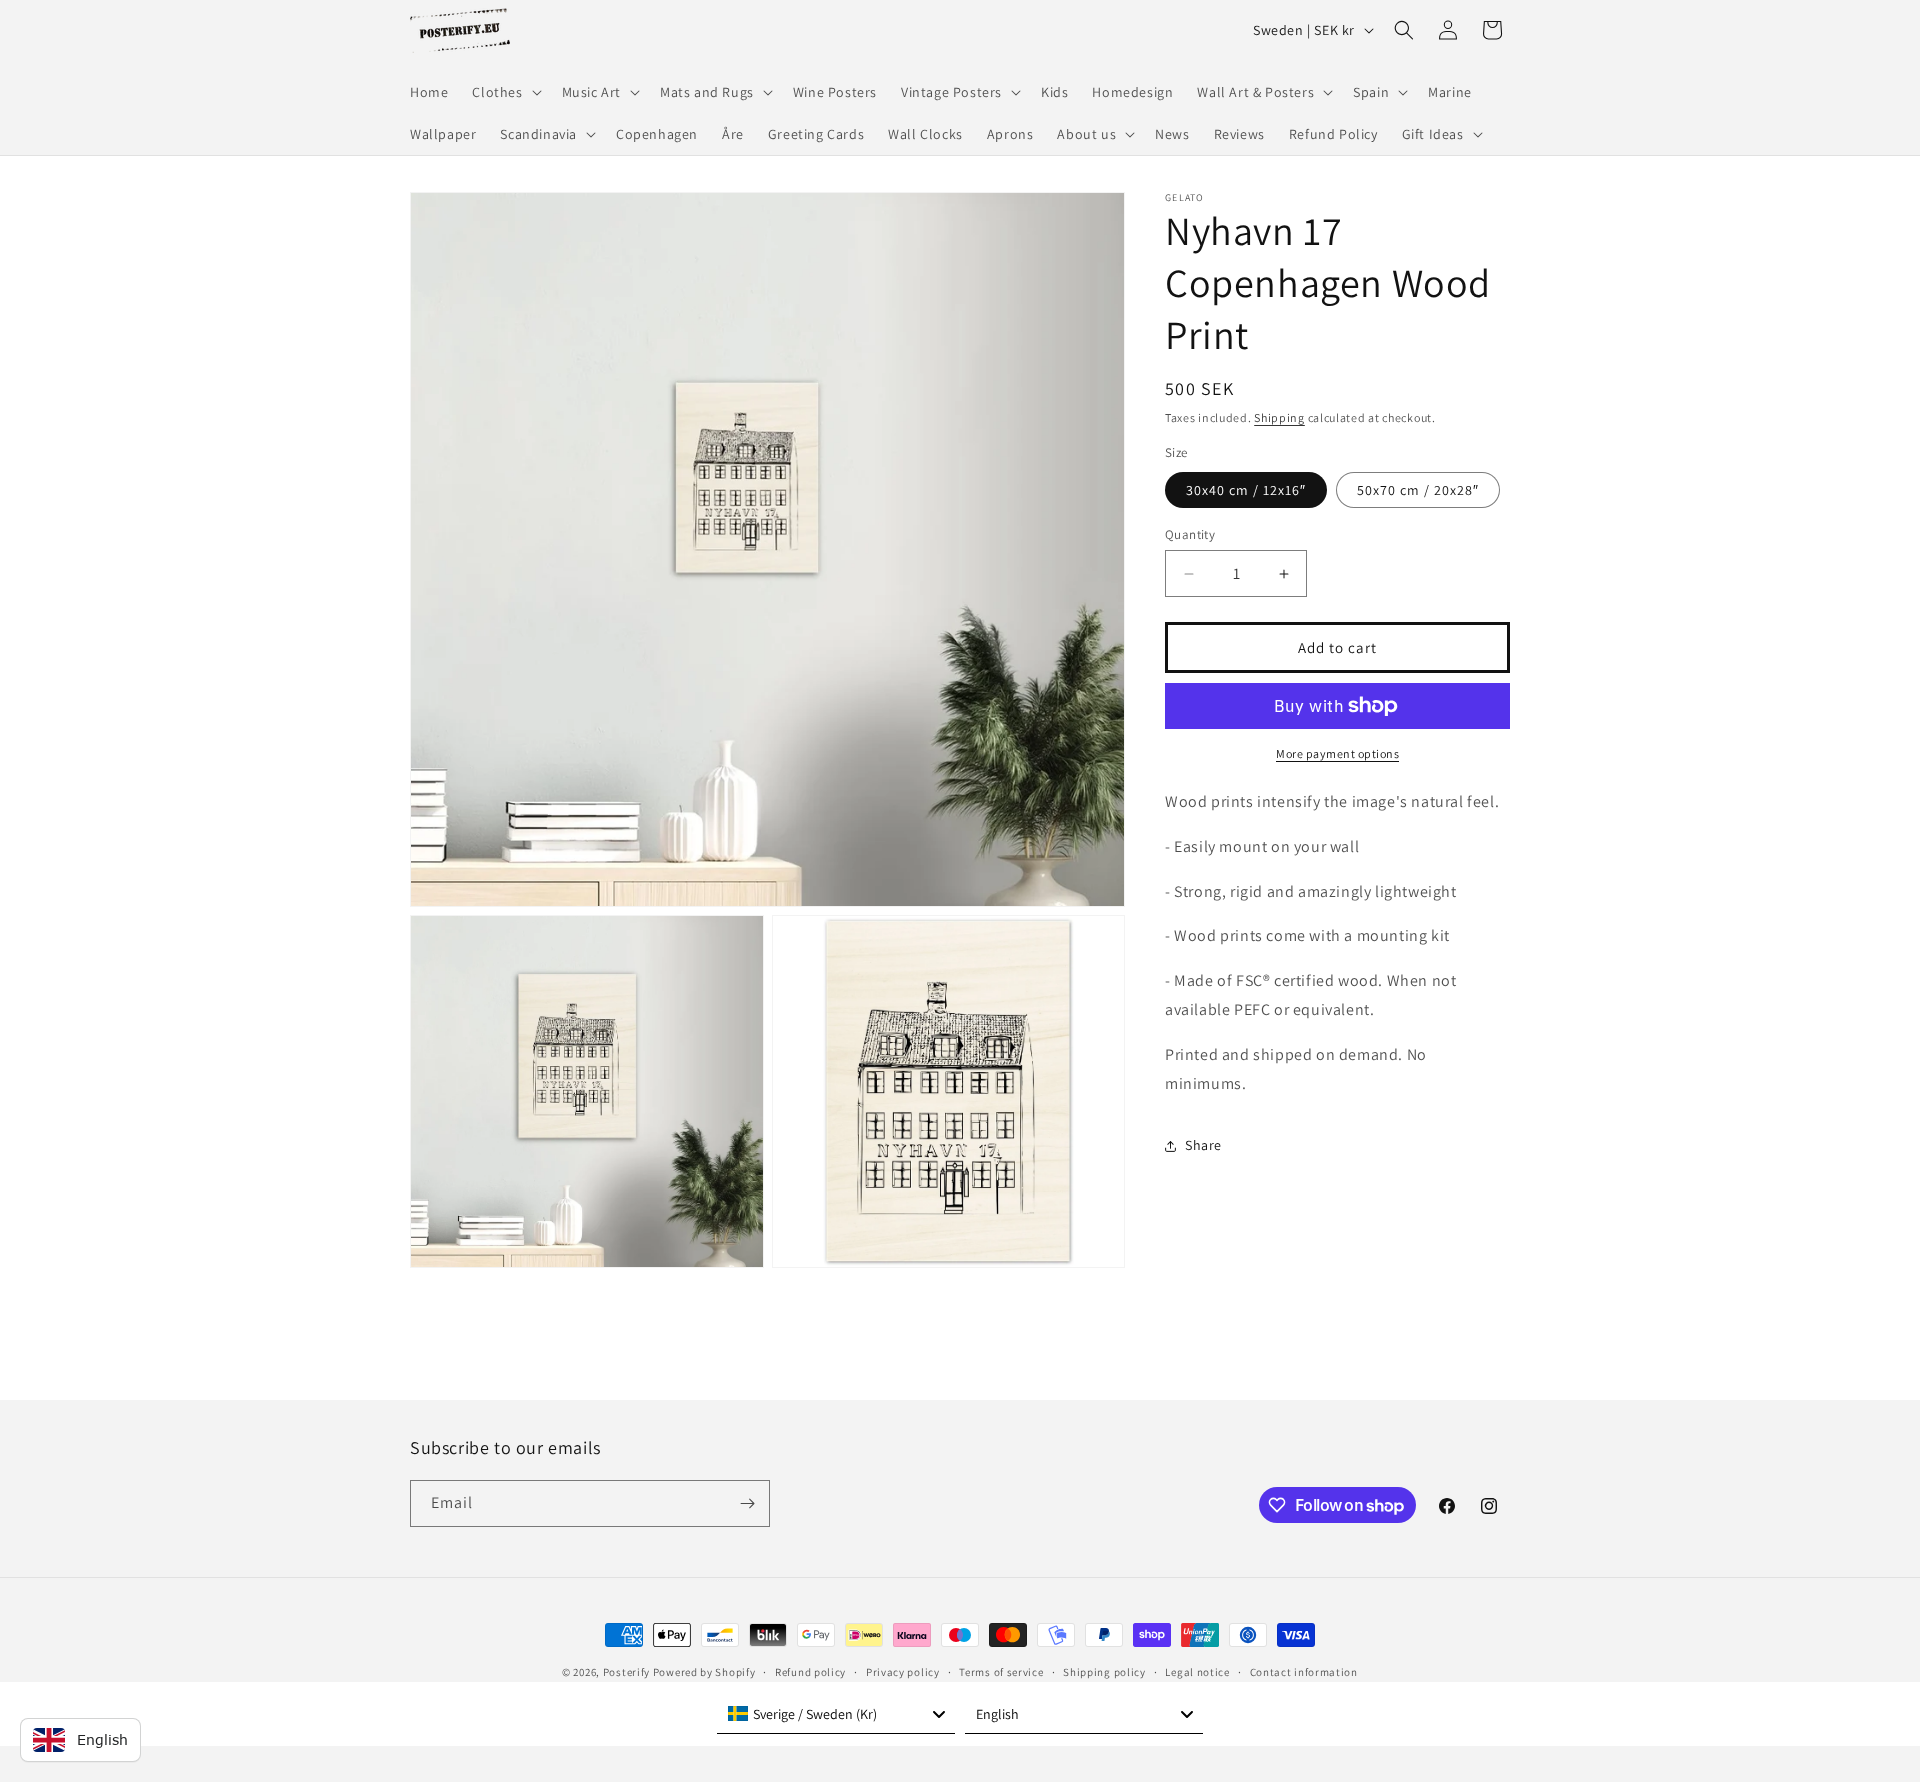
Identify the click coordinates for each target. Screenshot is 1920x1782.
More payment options (1337, 753)
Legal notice (1197, 1672)
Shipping (1279, 417)
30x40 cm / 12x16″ (1246, 490)
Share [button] (1203, 1145)
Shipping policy (1104, 1672)
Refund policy (810, 1672)
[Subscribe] (747, 1503)
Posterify (626, 1672)
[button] (504, 92)
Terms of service (1001, 1672)
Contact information (1304, 1672)
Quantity (1190, 534)
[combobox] (836, 1714)
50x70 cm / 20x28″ (1418, 490)
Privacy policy (903, 1672)
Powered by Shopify (704, 1672)
